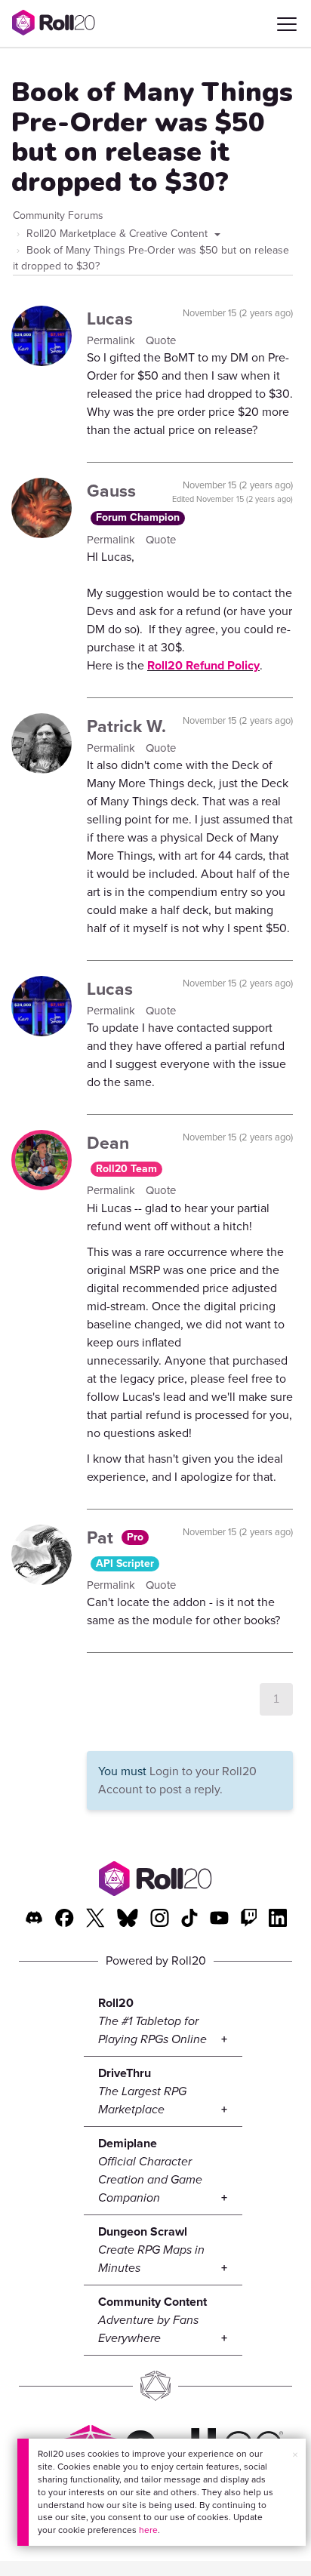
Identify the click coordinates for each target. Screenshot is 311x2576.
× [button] (295, 2455)
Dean (108, 1143)
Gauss (111, 491)
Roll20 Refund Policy (203, 665)
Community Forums (58, 215)
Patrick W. (126, 726)
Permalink (112, 340)
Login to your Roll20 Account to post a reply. (177, 1780)
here (148, 2530)
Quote (161, 340)
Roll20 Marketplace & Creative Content (119, 234)
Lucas (110, 319)
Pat (102, 1537)
